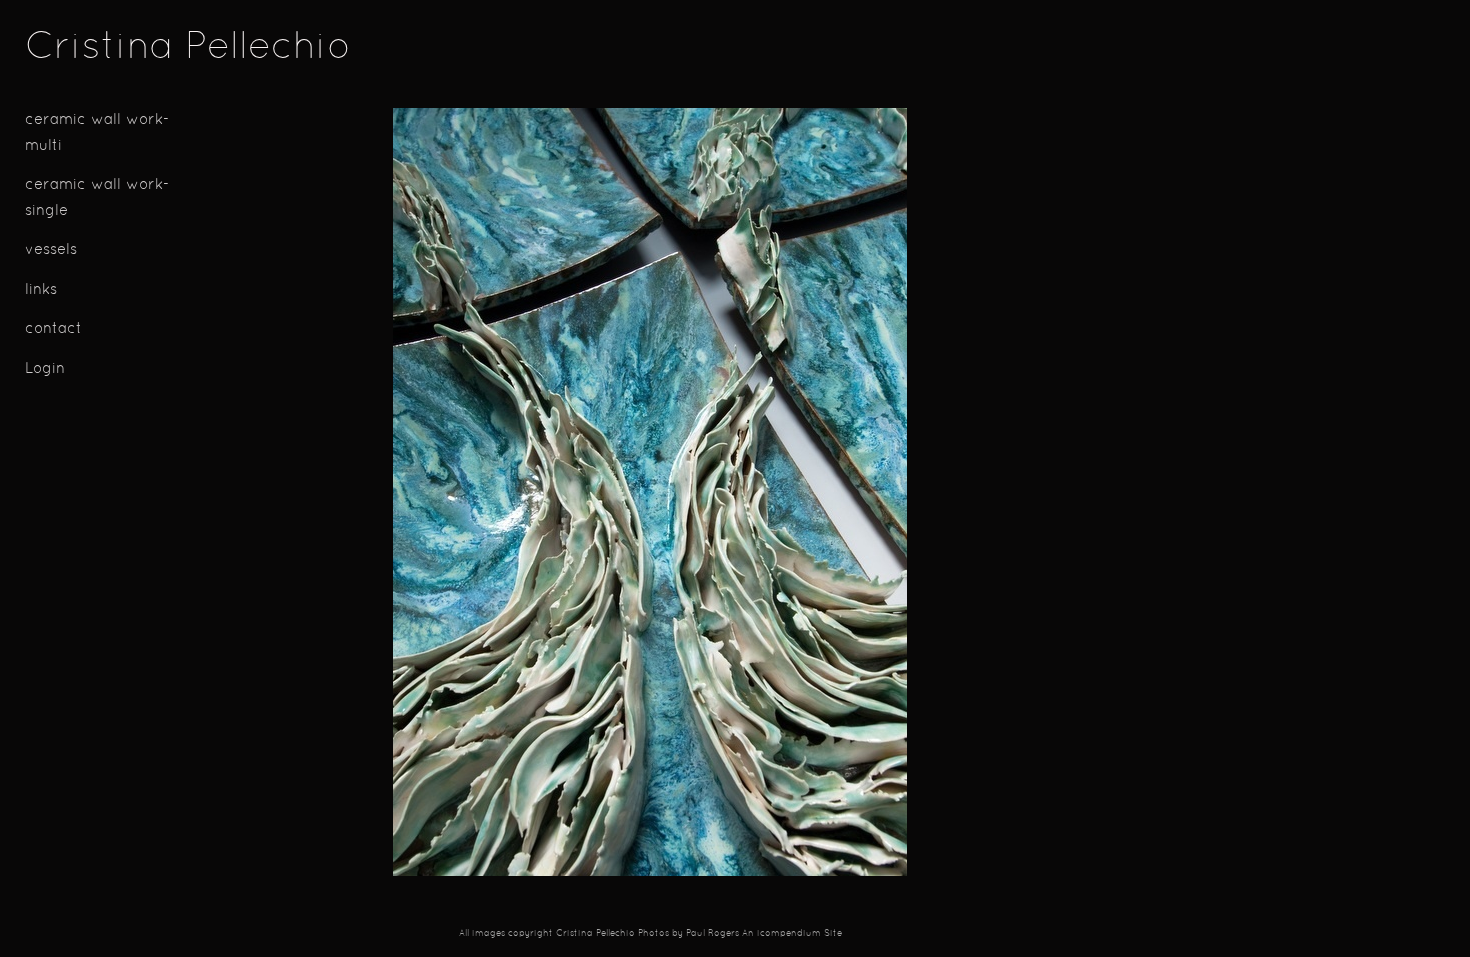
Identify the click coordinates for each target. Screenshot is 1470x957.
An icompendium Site (792, 934)
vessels (51, 250)
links (41, 290)
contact (53, 329)
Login (45, 369)
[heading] (75, 49)
